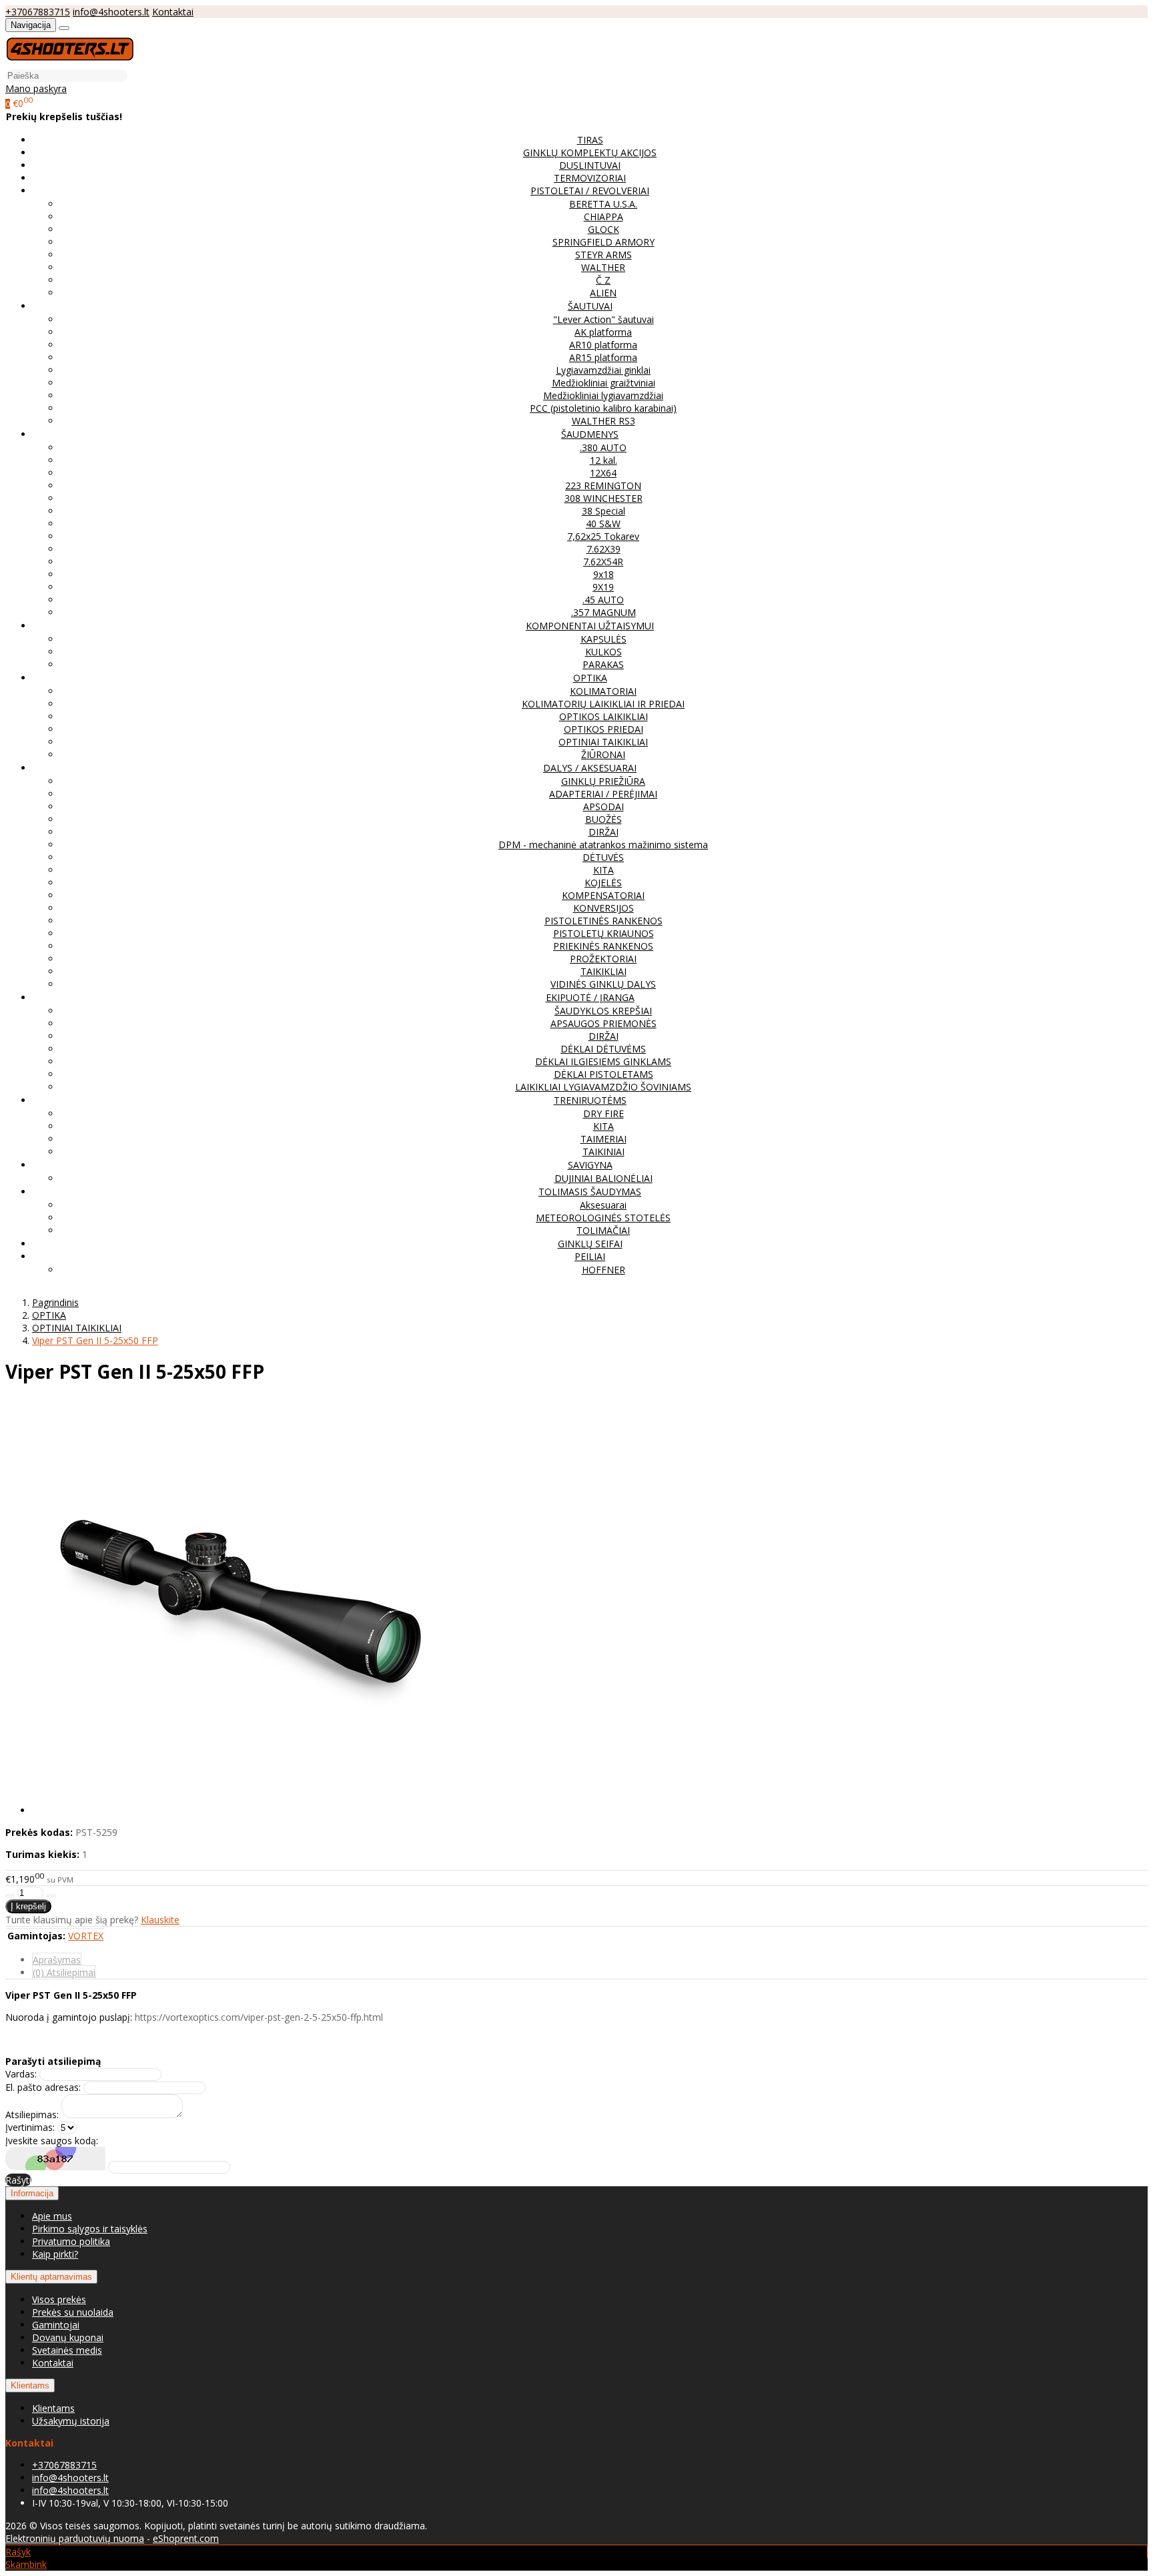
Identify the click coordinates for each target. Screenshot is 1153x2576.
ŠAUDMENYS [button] (590, 434)
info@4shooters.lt (111, 12)
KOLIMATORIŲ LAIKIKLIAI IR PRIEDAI (603, 704)
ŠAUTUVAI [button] (590, 306)
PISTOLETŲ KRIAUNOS (604, 933)
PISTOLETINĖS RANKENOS (604, 921)
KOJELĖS (603, 883)
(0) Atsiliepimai (64, 1972)
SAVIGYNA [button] (590, 1165)
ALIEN (603, 293)
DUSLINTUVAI (590, 165)
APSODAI (604, 807)
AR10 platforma (603, 345)
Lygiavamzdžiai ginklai (603, 370)
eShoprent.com (186, 2538)
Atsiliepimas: (32, 2115)
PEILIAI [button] (590, 1256)
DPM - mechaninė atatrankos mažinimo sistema (603, 845)
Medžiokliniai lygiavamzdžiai (603, 395)
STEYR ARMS (604, 255)
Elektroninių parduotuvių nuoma (75, 2538)
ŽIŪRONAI (603, 754)
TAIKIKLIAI (604, 971)
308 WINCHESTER (604, 498)
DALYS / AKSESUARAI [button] (590, 768)
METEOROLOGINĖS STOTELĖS (603, 1218)
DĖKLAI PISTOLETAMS (604, 1074)
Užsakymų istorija (71, 2421)
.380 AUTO (603, 447)
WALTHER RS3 (604, 421)
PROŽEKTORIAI (603, 959)
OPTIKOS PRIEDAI (604, 729)
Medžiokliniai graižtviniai (604, 383)
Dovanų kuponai (68, 2337)
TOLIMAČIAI (603, 1230)
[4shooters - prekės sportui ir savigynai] (70, 62)
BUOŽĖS (604, 819)
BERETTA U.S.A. (603, 204)
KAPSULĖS (604, 639)
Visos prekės (59, 2299)
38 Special (604, 511)
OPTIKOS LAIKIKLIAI (604, 716)
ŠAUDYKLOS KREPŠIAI (603, 1011)
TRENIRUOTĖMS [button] (590, 1100)
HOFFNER (604, 1270)
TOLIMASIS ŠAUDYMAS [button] (590, 1192)
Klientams (30, 2385)
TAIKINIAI (604, 1152)
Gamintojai (56, 2325)
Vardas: (21, 2074)
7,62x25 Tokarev (603, 536)
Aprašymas (57, 1960)
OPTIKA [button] (590, 678)
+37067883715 (38, 12)
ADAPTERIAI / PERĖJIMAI (603, 794)
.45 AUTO (603, 600)
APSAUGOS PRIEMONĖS (604, 1023)
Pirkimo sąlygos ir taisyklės (90, 2229)
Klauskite (160, 1920)
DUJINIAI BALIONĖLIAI (604, 1178)
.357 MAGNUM (604, 612)
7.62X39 (604, 549)
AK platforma (603, 332)
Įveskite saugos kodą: (52, 2141)
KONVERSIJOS (604, 908)
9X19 (603, 587)
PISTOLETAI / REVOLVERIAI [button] (590, 191)
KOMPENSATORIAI (603, 895)
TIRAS (590, 140)
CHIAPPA (604, 217)
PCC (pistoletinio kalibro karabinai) (603, 408)
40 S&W (603, 524)
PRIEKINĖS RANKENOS (603, 946)
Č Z (603, 280)
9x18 (604, 574)
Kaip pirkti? (55, 2254)
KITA (604, 870)
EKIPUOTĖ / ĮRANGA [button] (590, 997)
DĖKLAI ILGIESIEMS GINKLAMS (603, 1061)
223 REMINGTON (603, 486)
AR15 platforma (603, 357)
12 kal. (604, 460)
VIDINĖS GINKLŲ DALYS (603, 984)
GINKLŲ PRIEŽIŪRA (603, 781)
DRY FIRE (604, 1113)
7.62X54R (603, 562)
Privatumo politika (71, 2241)
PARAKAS (603, 664)
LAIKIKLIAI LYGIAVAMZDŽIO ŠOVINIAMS (603, 1087)
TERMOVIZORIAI (590, 178)
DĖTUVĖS (603, 857)
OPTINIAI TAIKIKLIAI (603, 742)
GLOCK (604, 229)
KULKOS (604, 652)
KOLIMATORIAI (603, 691)
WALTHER (603, 267)
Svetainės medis (67, 2350)
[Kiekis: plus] (51, 1896)
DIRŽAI (604, 832)
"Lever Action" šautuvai (604, 319)
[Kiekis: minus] (10, 1896)
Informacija (32, 2193)
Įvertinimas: (30, 2127)
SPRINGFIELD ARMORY (604, 242)
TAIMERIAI (604, 1139)
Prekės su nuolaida (73, 2312)
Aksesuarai (603, 1205)
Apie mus (52, 2216)
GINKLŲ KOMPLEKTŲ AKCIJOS (590, 152)
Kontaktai (173, 12)
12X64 (603, 473)
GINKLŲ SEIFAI (590, 1244)
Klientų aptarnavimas (51, 2277)
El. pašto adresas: (43, 2087)
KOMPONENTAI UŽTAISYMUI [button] (590, 626)
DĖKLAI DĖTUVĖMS (603, 1049)
